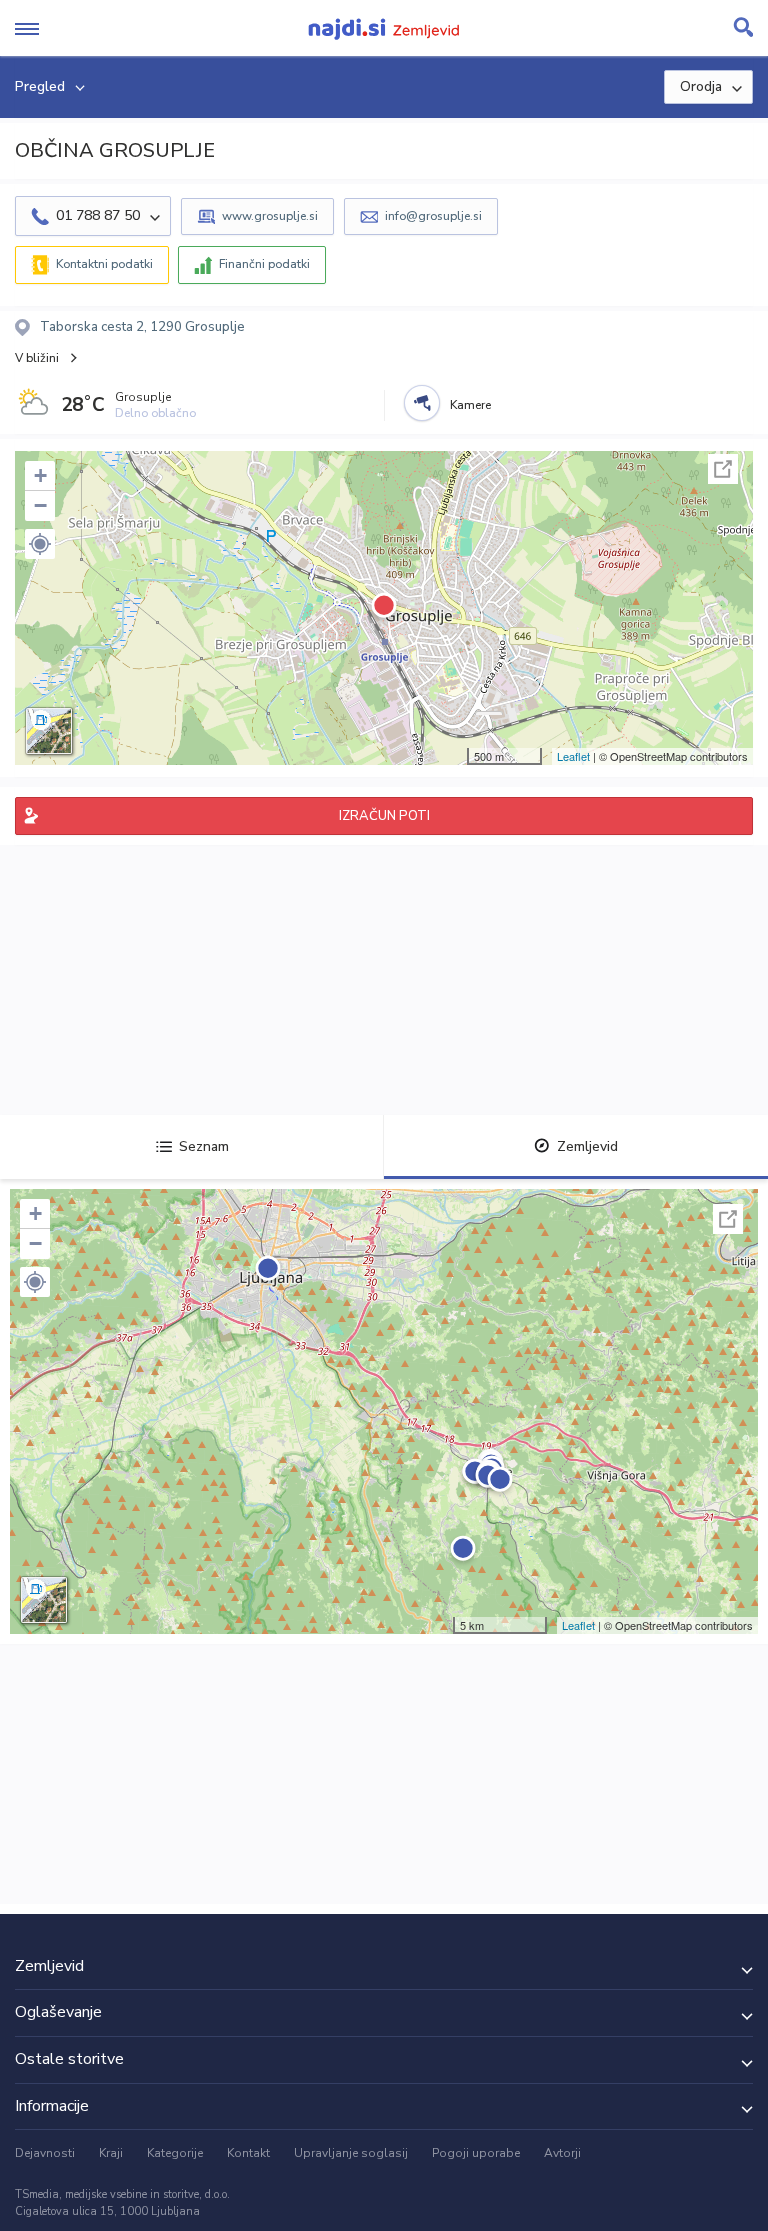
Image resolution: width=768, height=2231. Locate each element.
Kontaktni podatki (104, 264)
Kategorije (175, 2153)
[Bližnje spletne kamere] (422, 403)
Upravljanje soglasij (351, 2153)
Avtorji (562, 2153)
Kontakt (248, 2153)
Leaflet (573, 756)
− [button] (40, 505)
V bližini (37, 358)
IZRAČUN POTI (384, 816)
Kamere (470, 405)
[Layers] (49, 731)
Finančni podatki (264, 264)
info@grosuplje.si (433, 216)
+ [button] (40, 475)
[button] (40, 544)
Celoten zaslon (723, 469)
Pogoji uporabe (476, 2153)
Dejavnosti (45, 2153)
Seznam (204, 1146)
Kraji (111, 2153)
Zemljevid (587, 1146)
